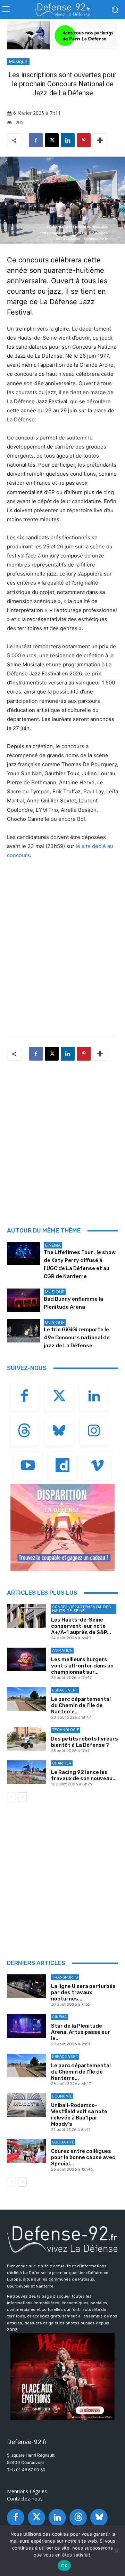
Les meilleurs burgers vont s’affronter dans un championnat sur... (82, 1666)
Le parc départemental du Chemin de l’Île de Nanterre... (81, 1705)
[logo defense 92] (62, 10)
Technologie (66, 1730)
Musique (18, 61)
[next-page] (22, 1797)
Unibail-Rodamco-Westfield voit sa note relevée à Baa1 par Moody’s (79, 2115)
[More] (100, 140)
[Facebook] (36, 140)
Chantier (62, 1763)
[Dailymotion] (62, 1466)
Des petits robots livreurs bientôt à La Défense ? (85, 1742)
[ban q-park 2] (62, 35)
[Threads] (24, 1432)
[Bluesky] (59, 1432)
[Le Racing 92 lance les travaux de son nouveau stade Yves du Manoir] (26, 1772)
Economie (62, 2096)
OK (64, 2566)
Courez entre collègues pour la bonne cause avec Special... (83, 2157)
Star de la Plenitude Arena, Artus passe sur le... (81, 2032)
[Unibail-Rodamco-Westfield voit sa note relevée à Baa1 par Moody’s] (26, 2105)
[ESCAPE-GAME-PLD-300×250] (62, 1527)
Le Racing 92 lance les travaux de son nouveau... (84, 1775)
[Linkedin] (68, 140)
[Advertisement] (62, 1134)
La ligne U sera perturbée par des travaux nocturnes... (83, 1992)
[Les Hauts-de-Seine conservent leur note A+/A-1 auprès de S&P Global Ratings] (26, 1616)
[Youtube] (28, 1466)
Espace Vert (65, 1690)
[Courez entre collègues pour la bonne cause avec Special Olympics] (26, 2151)
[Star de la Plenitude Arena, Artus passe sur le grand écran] (26, 2026)
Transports (65, 1977)
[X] (52, 140)
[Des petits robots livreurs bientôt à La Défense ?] (26, 1739)
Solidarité (63, 2142)
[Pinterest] (84, 140)
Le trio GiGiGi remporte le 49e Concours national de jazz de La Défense (77, 1338)
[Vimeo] (97, 1466)
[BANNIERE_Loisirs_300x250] (62, 2377)
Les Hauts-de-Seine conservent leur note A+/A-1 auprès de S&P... (81, 1626)
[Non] (116, 2551)
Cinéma (53, 1245)
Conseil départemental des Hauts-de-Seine (81, 1609)
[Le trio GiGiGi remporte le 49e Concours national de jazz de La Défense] (24, 1331)
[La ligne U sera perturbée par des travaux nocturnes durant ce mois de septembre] (26, 1986)
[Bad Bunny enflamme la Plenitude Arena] (24, 1300)
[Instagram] (94, 1432)
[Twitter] (59, 1397)
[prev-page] (11, 1797)
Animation (62, 1651)
